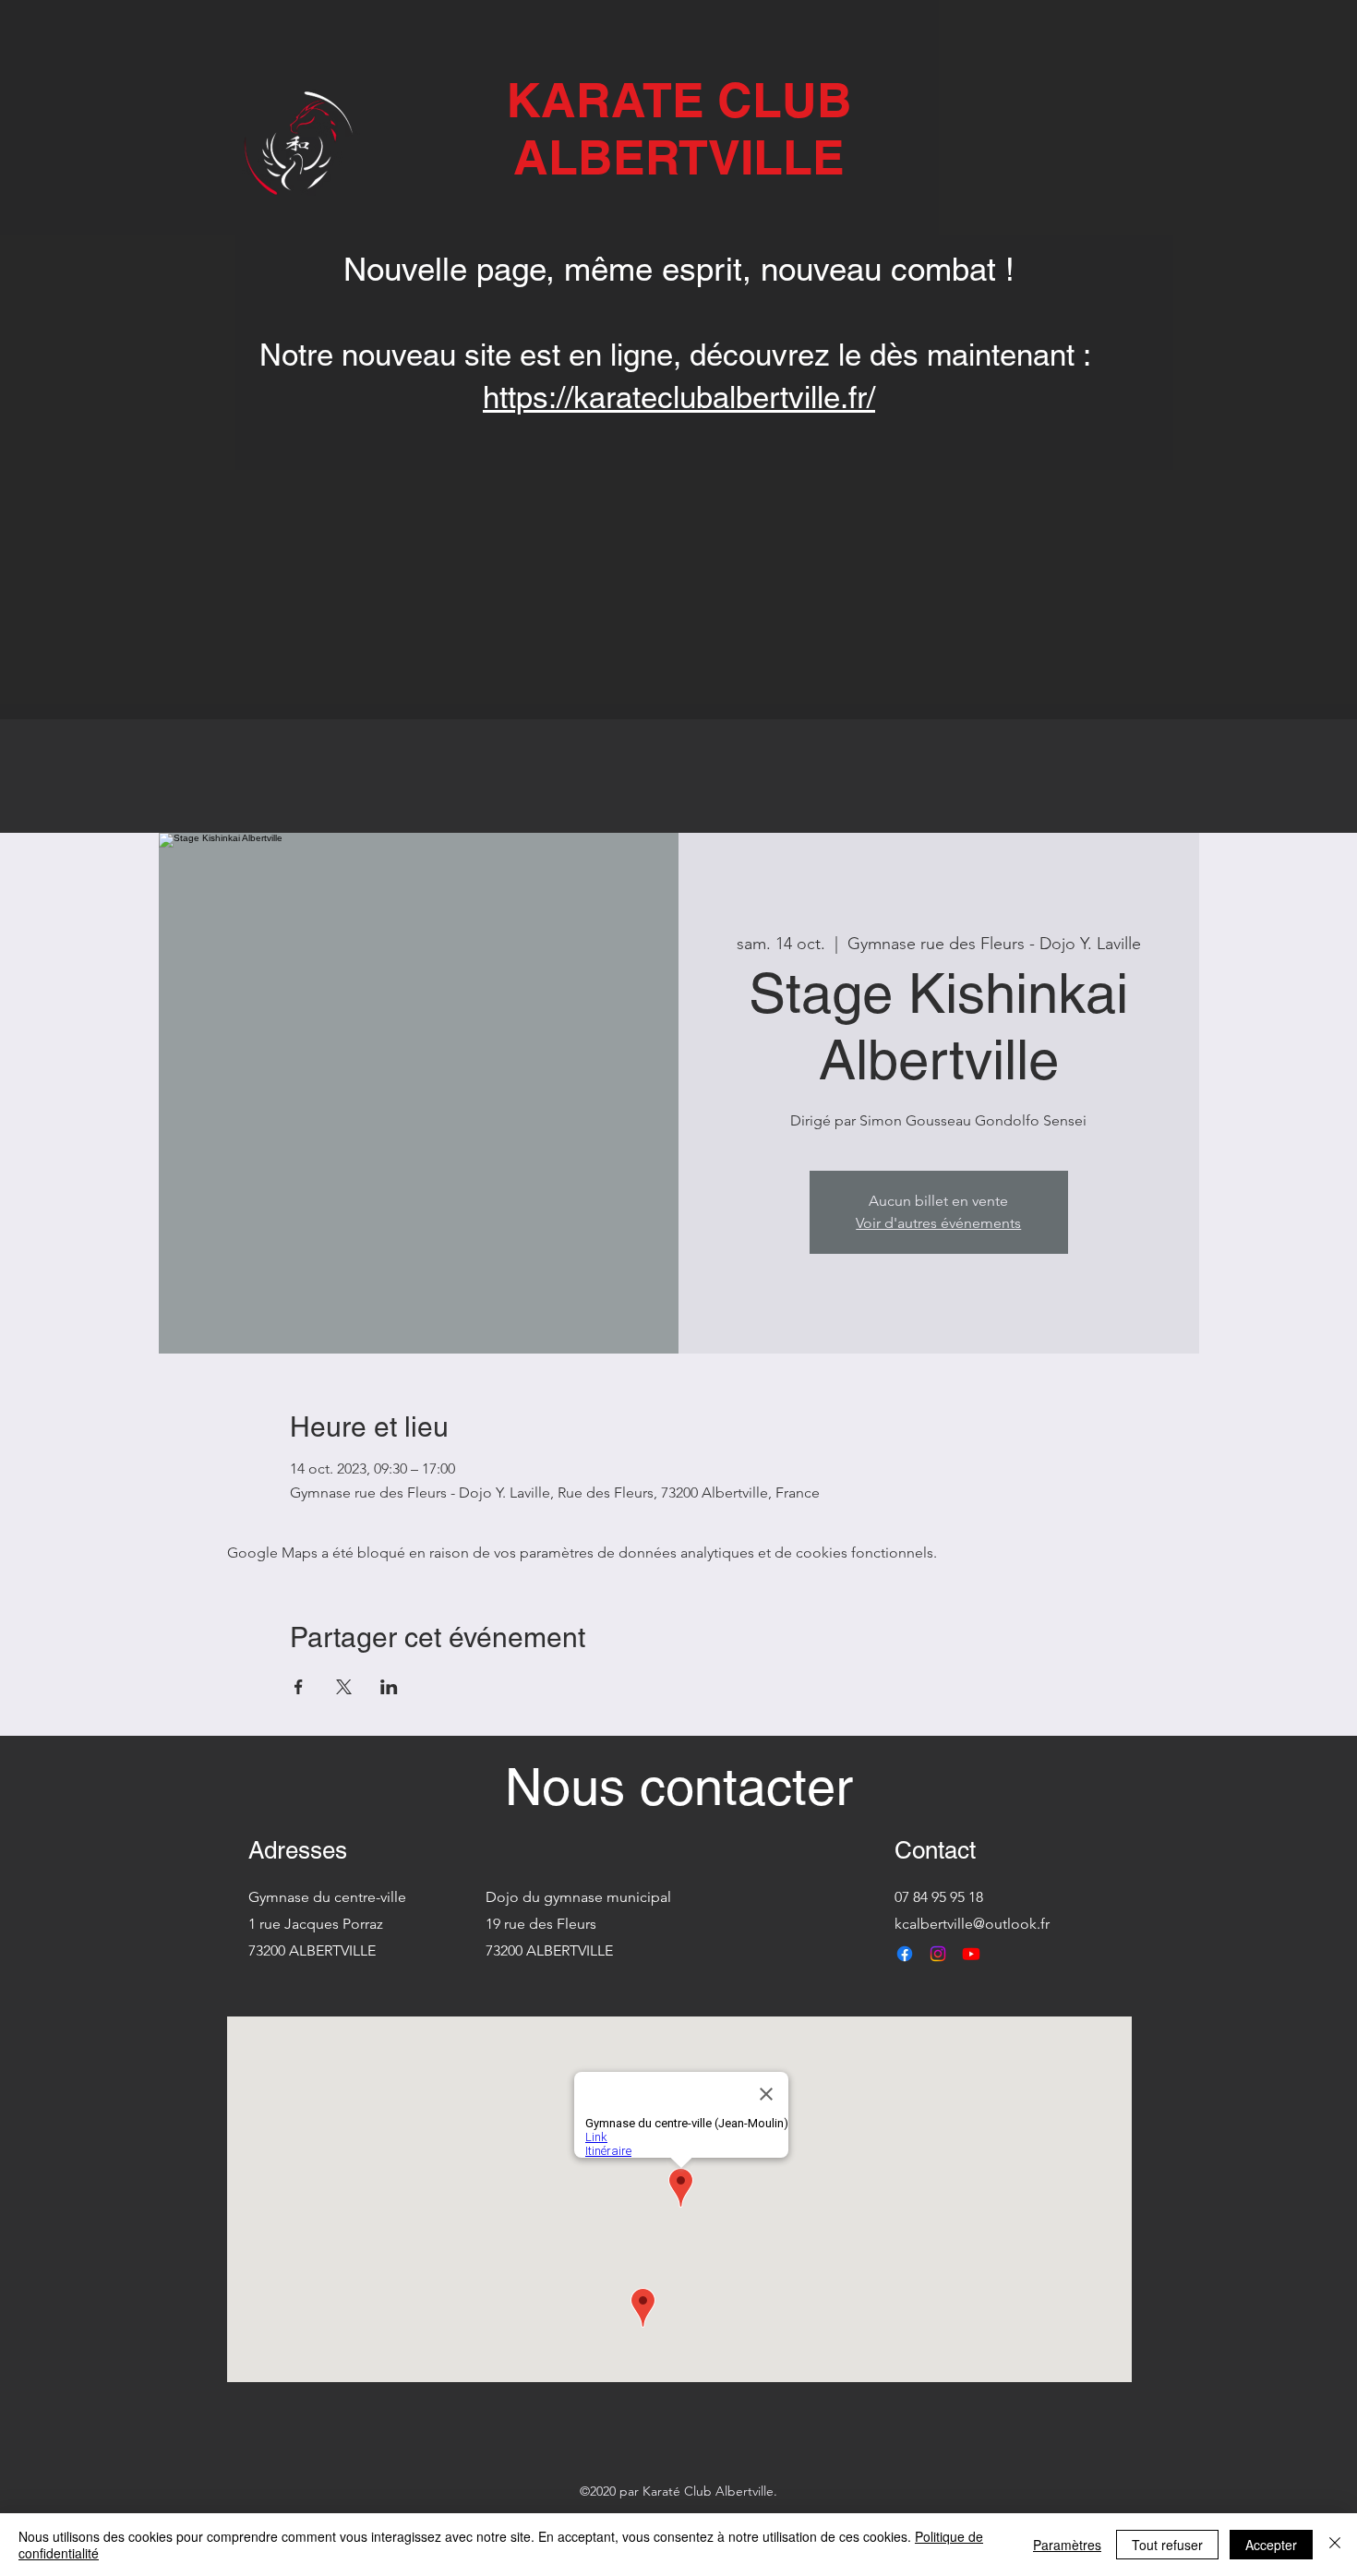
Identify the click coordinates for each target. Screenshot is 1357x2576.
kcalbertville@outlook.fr (972, 1924)
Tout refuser (1167, 2545)
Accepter (1271, 2545)
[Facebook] (905, 1954)
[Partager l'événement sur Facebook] (299, 1687)
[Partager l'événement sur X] (344, 1687)
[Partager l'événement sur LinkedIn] (389, 1687)
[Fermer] (1335, 2545)
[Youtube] (971, 1954)
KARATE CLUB (679, 100)
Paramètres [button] (1067, 2545)
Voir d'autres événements (938, 1223)
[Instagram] (938, 1954)
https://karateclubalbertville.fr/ (679, 397)
